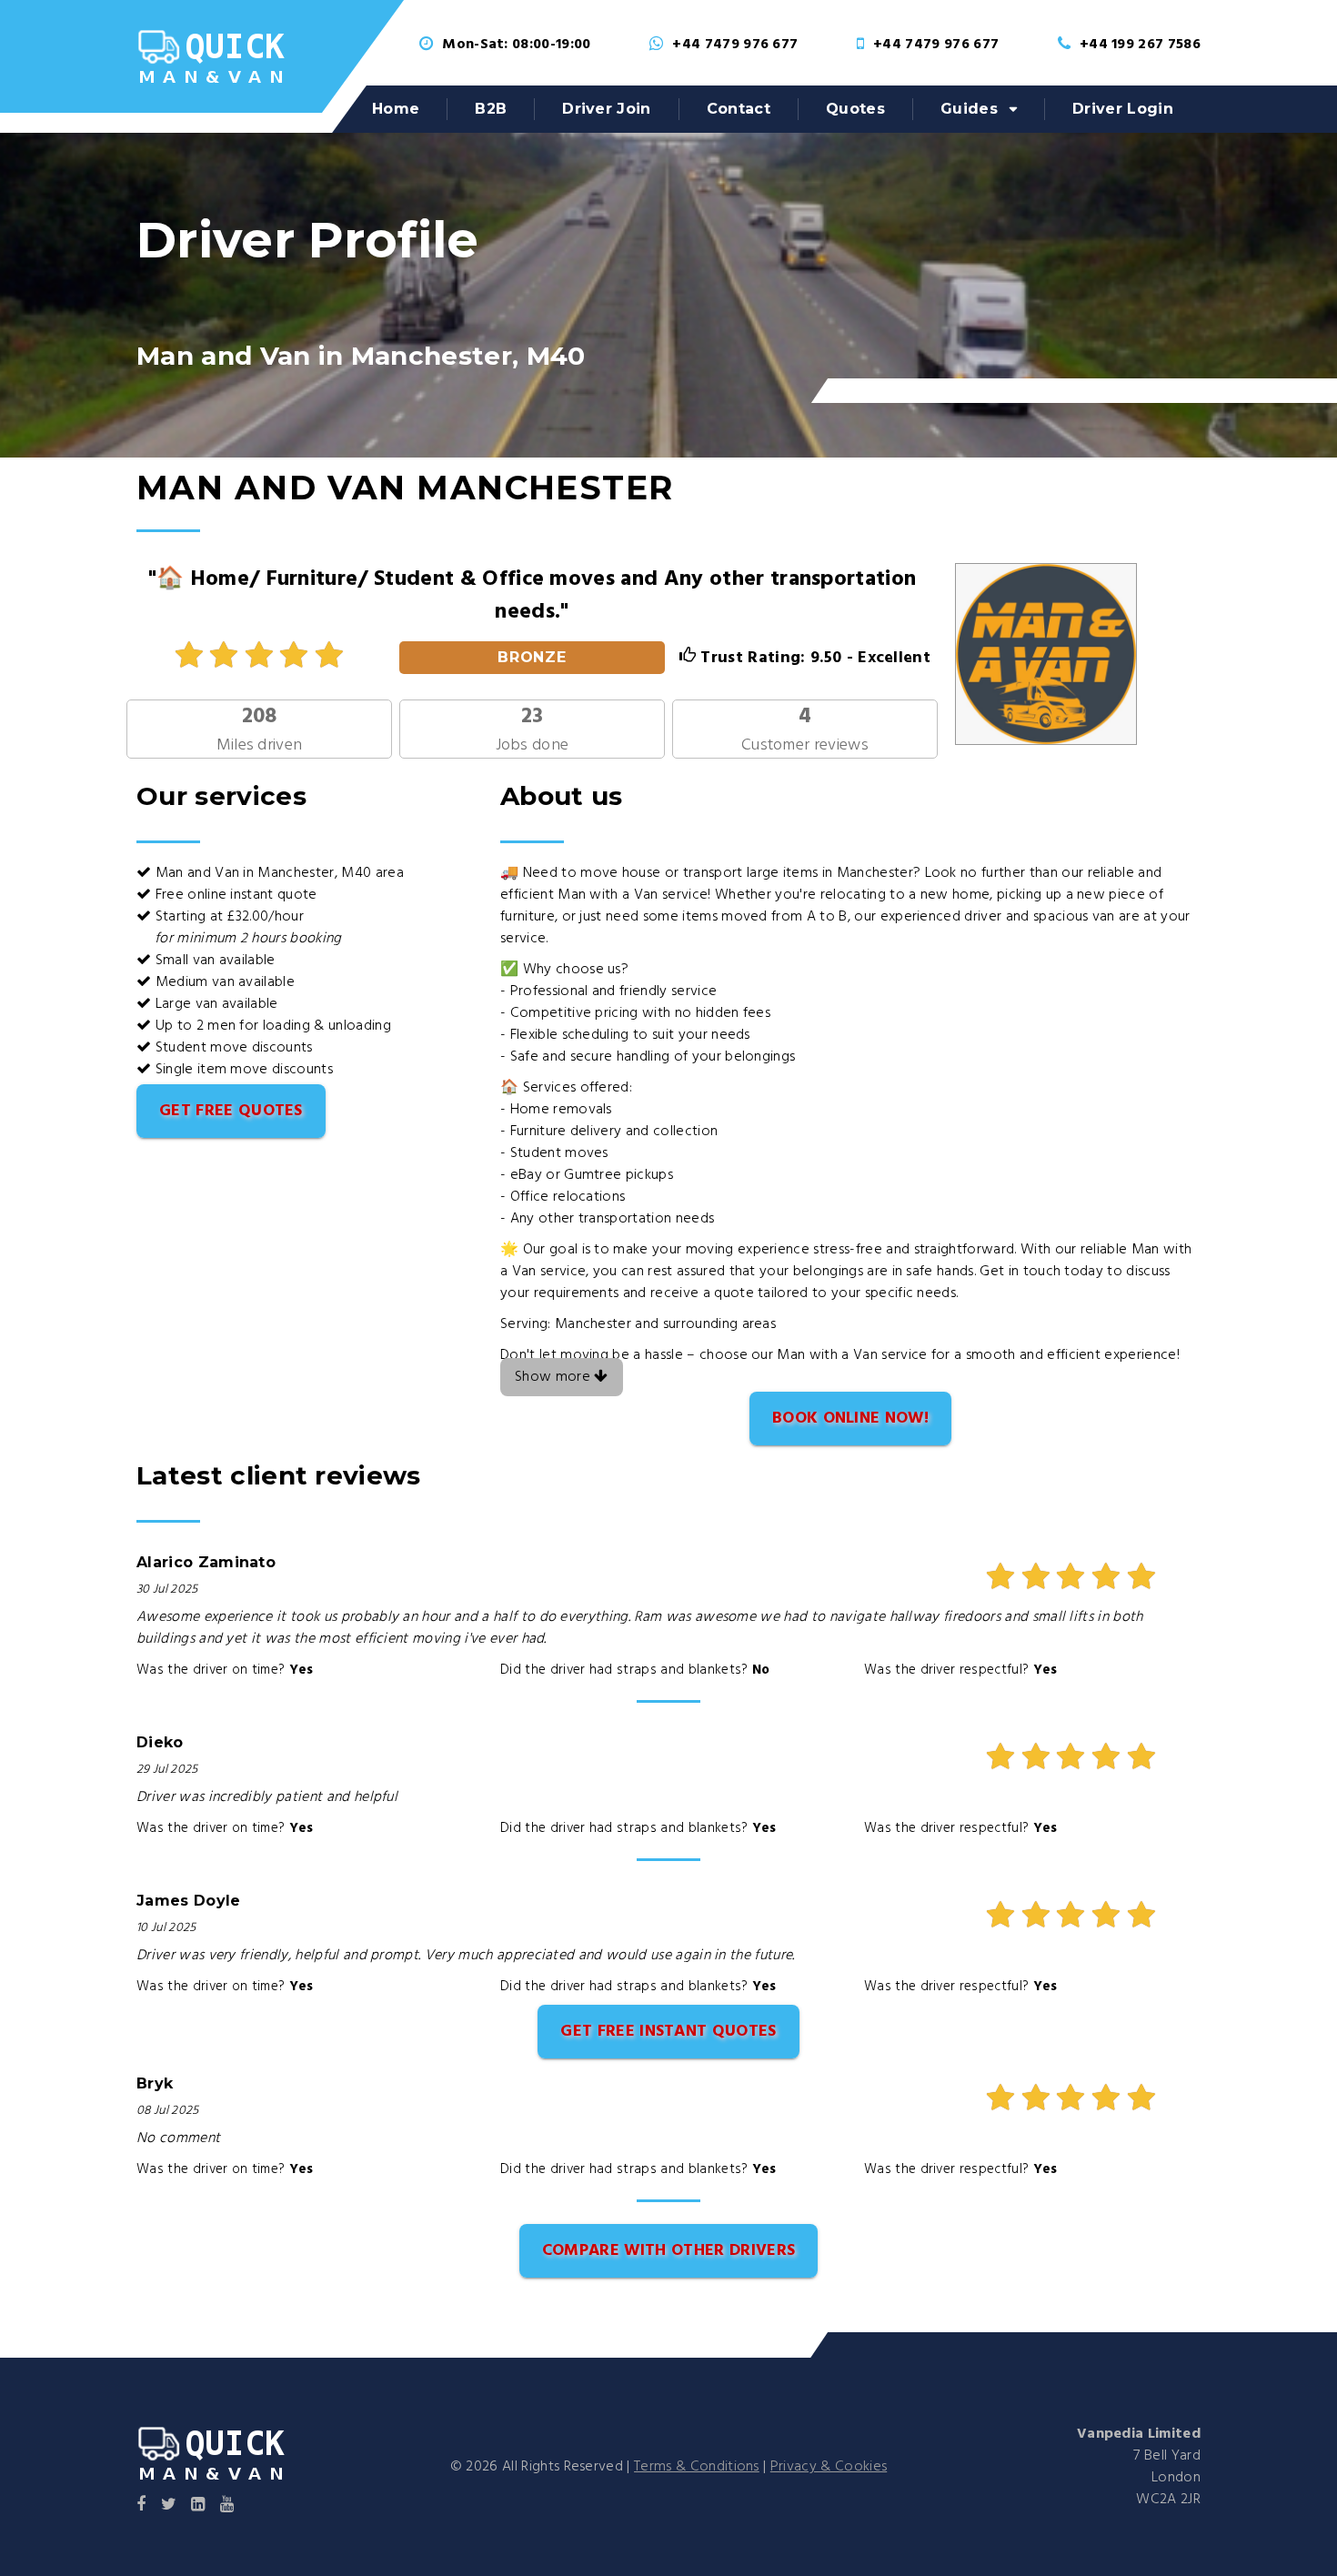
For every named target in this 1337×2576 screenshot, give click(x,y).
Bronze (533, 657)
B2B (491, 109)
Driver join (607, 109)
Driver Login (1123, 109)
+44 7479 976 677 (735, 45)
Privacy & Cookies (829, 2467)
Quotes (855, 109)
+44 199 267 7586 (1140, 45)
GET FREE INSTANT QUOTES (668, 2032)
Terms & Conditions (697, 2467)
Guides (969, 109)
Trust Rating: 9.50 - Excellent (813, 658)
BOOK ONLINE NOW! (850, 1419)
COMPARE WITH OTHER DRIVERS (668, 2251)
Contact (739, 109)
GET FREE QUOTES (231, 1111)
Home (396, 109)
